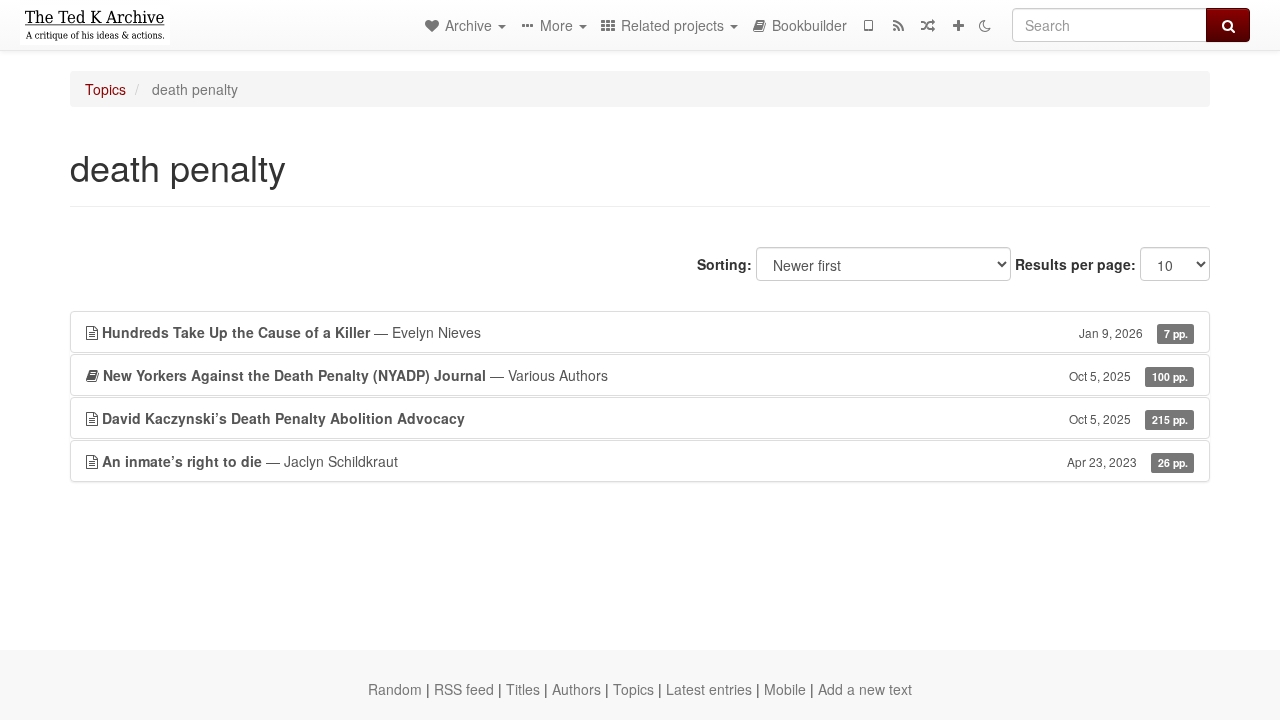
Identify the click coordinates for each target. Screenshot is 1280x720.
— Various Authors (645, 375)
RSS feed (464, 689)
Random (395, 689)
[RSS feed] (898, 25)
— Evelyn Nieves (645, 332)
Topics (105, 89)
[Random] (928, 25)
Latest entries (709, 689)
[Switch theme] (985, 25)
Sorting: (724, 264)
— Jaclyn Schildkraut (645, 461)
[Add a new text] (958, 25)
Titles (523, 689)
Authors (576, 689)
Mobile (785, 689)
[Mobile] (868, 25)
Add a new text (865, 689)
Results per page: (1075, 264)
